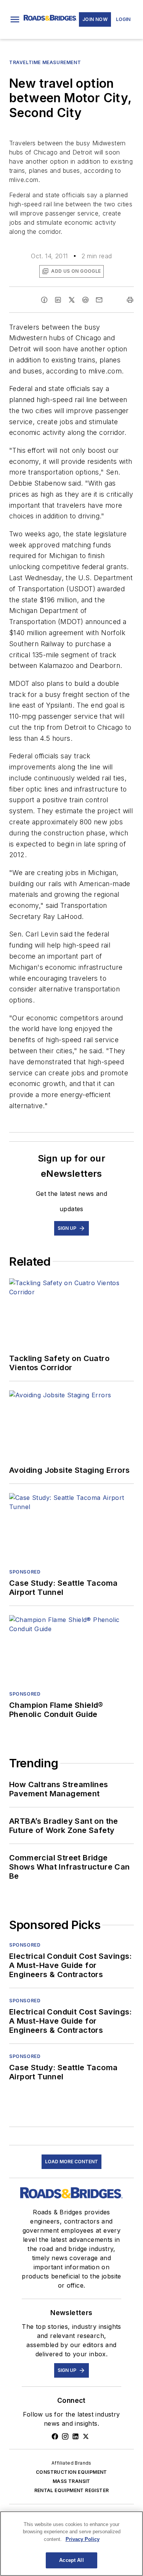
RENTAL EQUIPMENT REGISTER (72, 2490)
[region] (71, 2544)
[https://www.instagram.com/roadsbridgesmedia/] (65, 2436)
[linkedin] (58, 300)
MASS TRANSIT (71, 2481)
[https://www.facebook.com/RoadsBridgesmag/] (55, 2436)
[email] (99, 300)
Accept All (71, 2560)
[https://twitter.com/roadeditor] (86, 2436)
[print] (130, 300)
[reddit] (85, 300)
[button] (15, 19)
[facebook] (44, 300)
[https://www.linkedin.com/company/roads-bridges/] (76, 2436)
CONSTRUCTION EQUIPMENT (71, 2472)
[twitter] (72, 300)
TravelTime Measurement (45, 62)
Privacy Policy (83, 2539)
